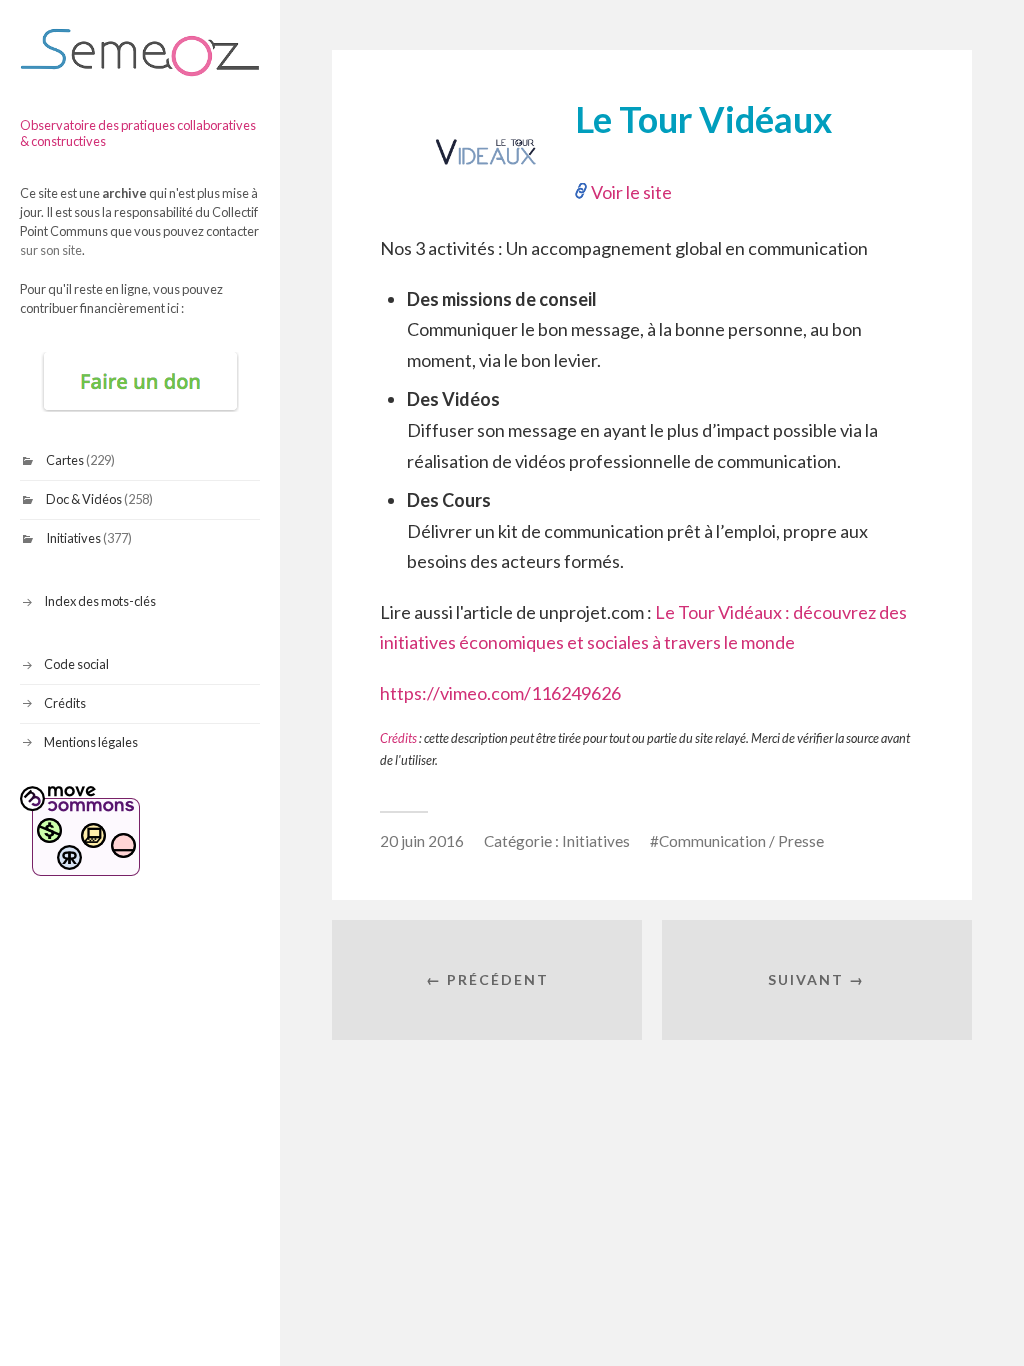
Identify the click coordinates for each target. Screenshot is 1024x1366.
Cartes (65, 460)
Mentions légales (91, 742)
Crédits (65, 703)
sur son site (51, 250)
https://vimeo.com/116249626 (500, 693)
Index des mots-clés (100, 601)
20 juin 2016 (422, 841)
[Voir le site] (486, 177)
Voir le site (631, 192)
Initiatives (73, 538)
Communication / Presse (741, 841)
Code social (76, 664)
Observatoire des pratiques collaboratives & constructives (138, 133)
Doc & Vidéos (84, 499)
